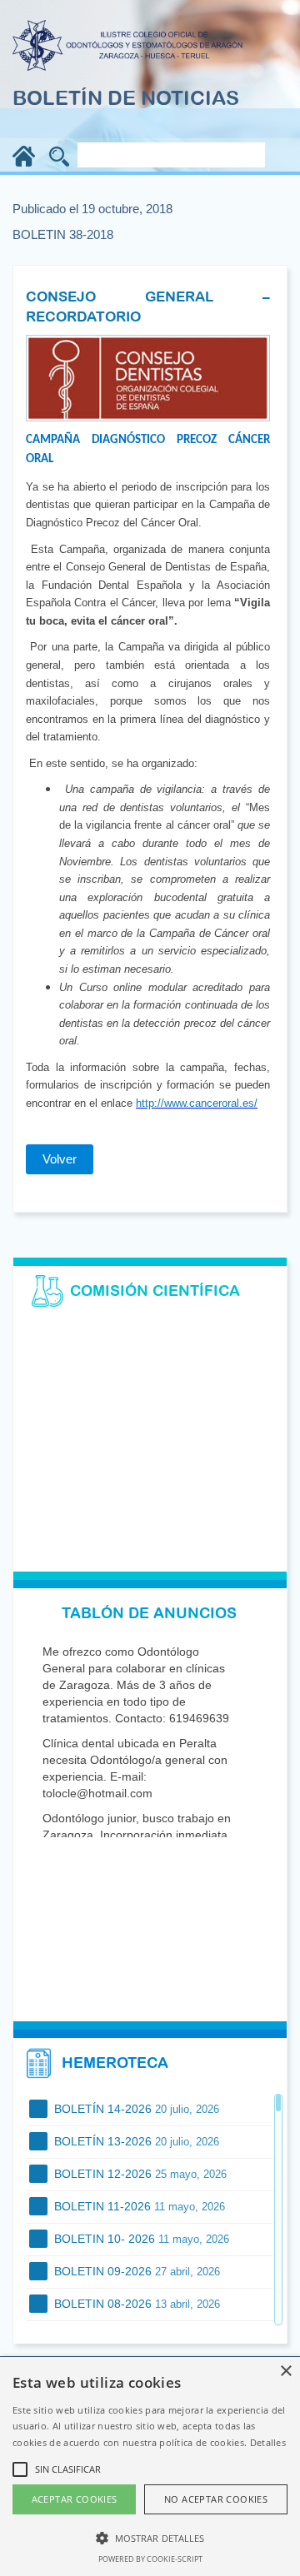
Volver (60, 1159)
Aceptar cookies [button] (75, 2499)
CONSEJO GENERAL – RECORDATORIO (148, 306)
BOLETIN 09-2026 (135, 2271)
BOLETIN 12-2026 (139, 2174)
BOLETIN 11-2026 (138, 2206)
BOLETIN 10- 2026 (140, 2239)
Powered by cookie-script (150, 2559)
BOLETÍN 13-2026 (135, 2141)
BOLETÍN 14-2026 (135, 2109)
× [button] (285, 2372)
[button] (150, 2537)
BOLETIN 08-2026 (135, 2304)
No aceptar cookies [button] (216, 2499)
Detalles (268, 2442)
